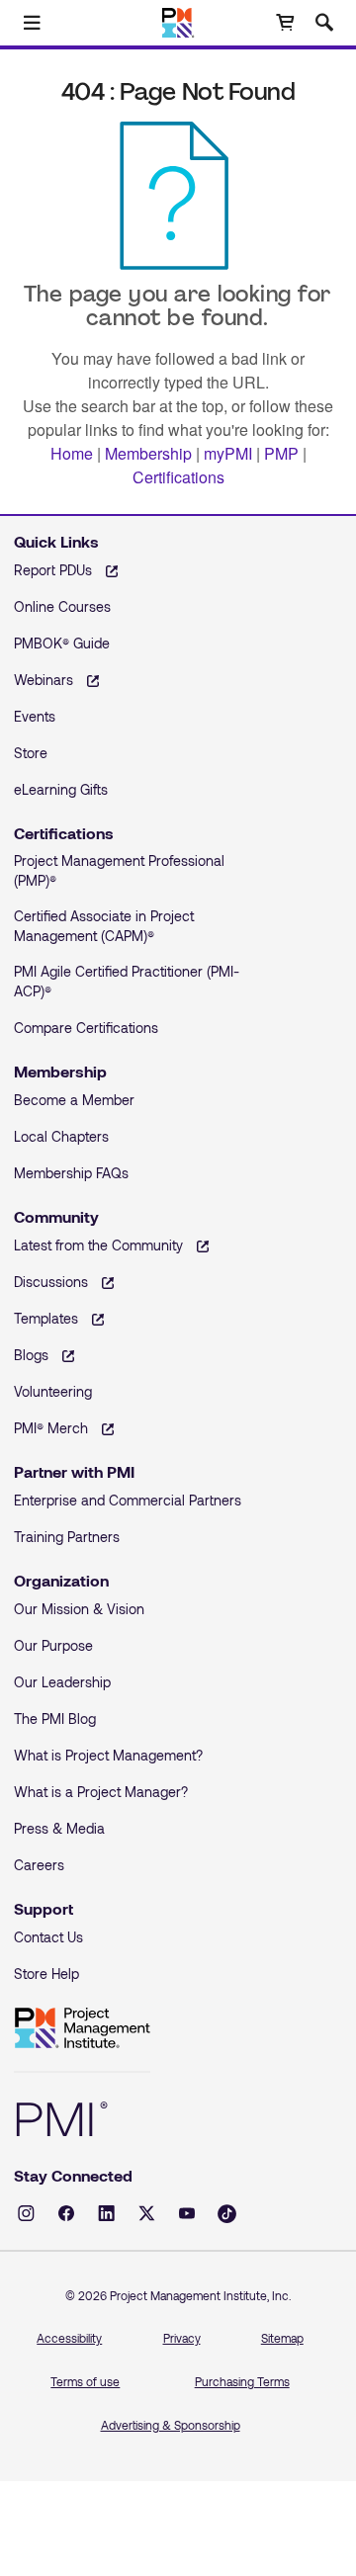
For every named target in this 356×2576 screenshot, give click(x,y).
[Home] (178, 23)
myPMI (228, 453)
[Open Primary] (32, 23)
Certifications (178, 477)
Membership (148, 453)
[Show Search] (324, 23)
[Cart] (285, 23)
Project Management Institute (82, 2028)
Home (72, 453)
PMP (281, 453)
